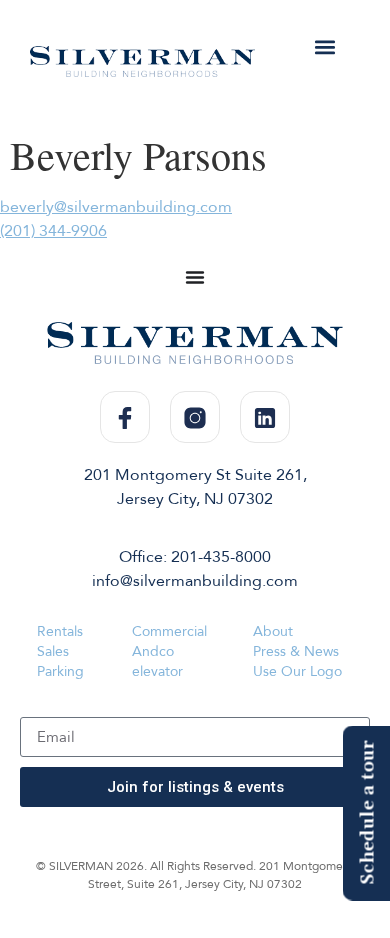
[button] (325, 46)
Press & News (296, 651)
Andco (153, 651)
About (273, 631)
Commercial (169, 631)
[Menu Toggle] (195, 277)
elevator (157, 671)
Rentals (60, 631)
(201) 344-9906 (53, 231)
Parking (60, 671)
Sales (53, 651)
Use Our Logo (297, 671)
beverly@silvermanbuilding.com (116, 207)
